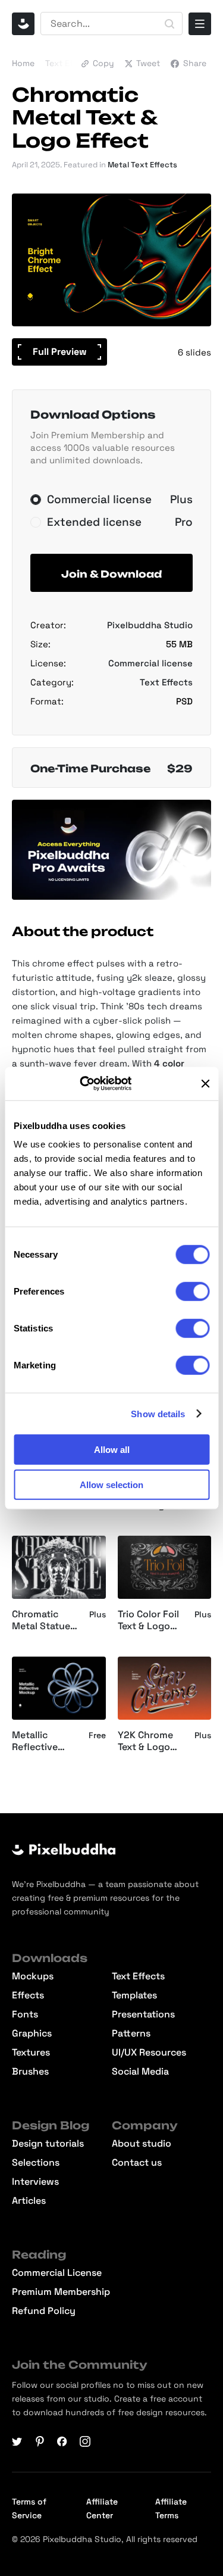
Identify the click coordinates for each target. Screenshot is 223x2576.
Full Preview (60, 352)
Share (195, 63)
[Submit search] (169, 24)
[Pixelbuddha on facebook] (62, 2441)
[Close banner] (205, 1084)
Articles (29, 2201)
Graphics (32, 2034)
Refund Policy (44, 2311)
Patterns (131, 2034)
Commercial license (150, 663)
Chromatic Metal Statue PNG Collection (45, 1621)
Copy (103, 63)
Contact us (137, 2163)
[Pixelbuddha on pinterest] (40, 2441)
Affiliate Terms (171, 2508)
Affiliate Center (102, 2508)
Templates (134, 1995)
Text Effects (69, 63)
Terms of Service (29, 2508)
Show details (158, 1413)
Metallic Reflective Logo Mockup (43, 1742)
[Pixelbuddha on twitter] (17, 2441)
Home (23, 63)
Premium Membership (61, 2292)
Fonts (25, 2014)
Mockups (33, 1976)
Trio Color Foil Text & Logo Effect (148, 1621)
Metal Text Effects (142, 165)
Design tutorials (48, 2144)
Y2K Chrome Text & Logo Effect (145, 1742)
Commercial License (57, 2273)
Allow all (112, 1450)
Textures (31, 2053)
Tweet (148, 63)
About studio (142, 2144)
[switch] (192, 1292)
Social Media (140, 2072)
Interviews (35, 2182)
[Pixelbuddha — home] (23, 24)
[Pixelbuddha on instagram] (85, 2441)
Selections (36, 2163)
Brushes (30, 2072)
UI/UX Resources (149, 2053)
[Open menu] (200, 24)
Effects (28, 1995)
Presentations (143, 2014)
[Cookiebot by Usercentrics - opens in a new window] (94, 1084)
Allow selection (111, 1484)
